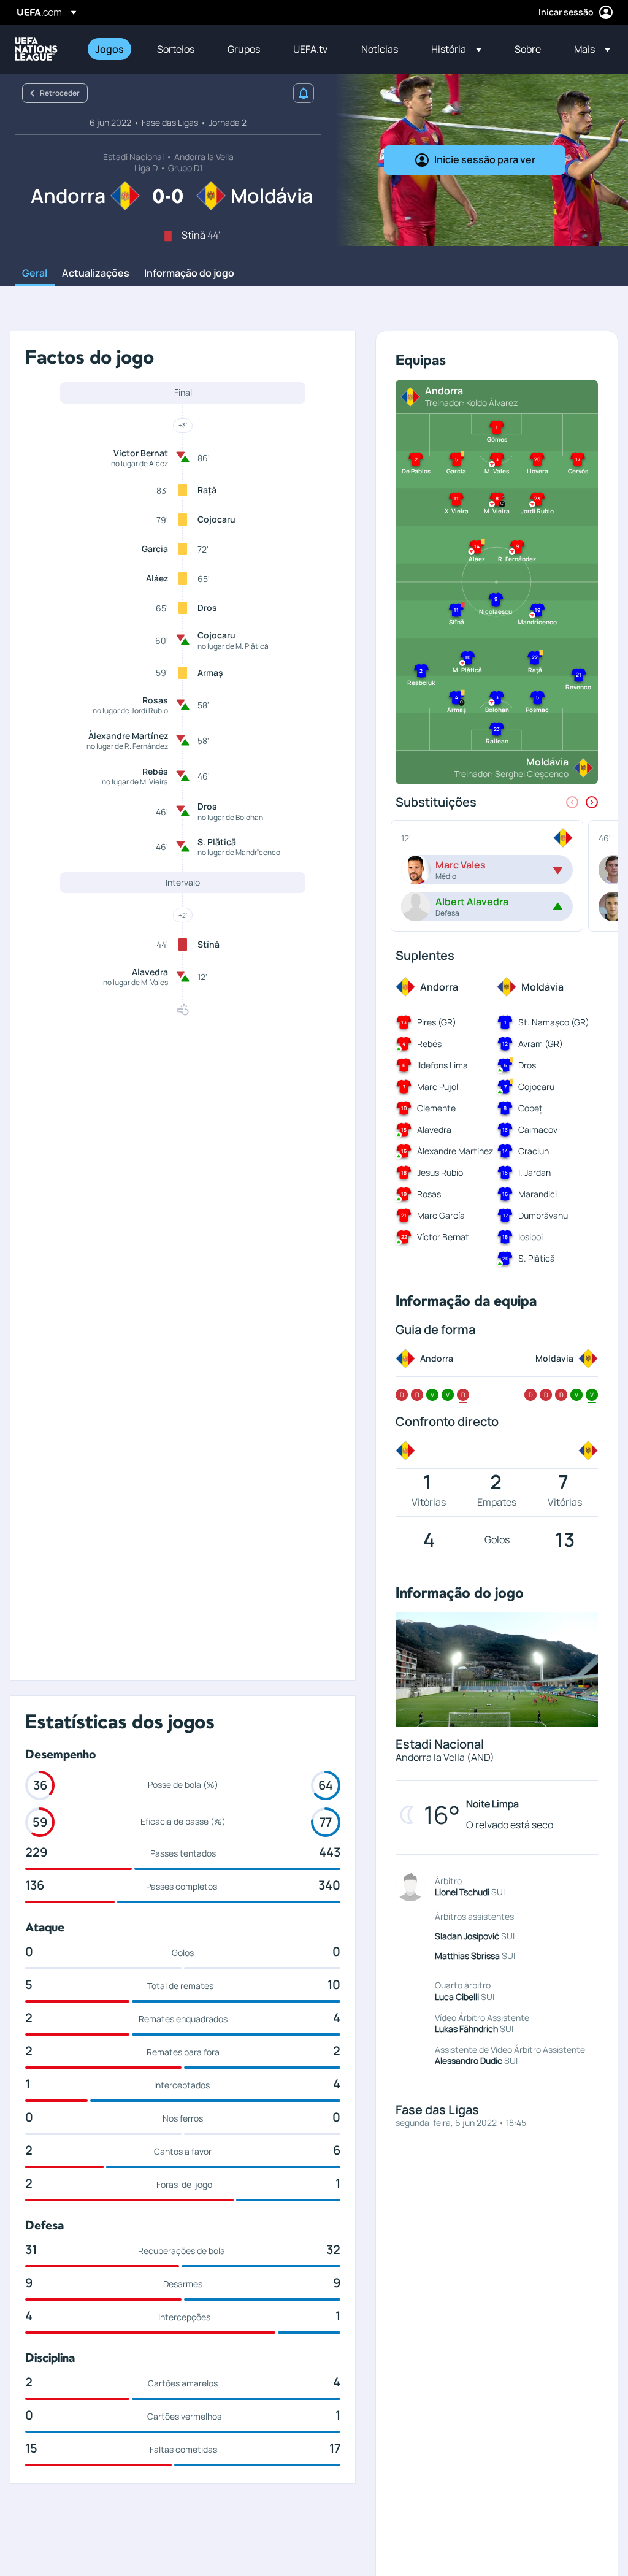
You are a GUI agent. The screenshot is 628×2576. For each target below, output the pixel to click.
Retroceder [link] (60, 93)
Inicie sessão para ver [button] (485, 159)
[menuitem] (111, 49)
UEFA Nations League (36, 49)
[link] (109, 49)
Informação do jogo (189, 274)
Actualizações (96, 274)
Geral (35, 274)
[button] (456, 49)
